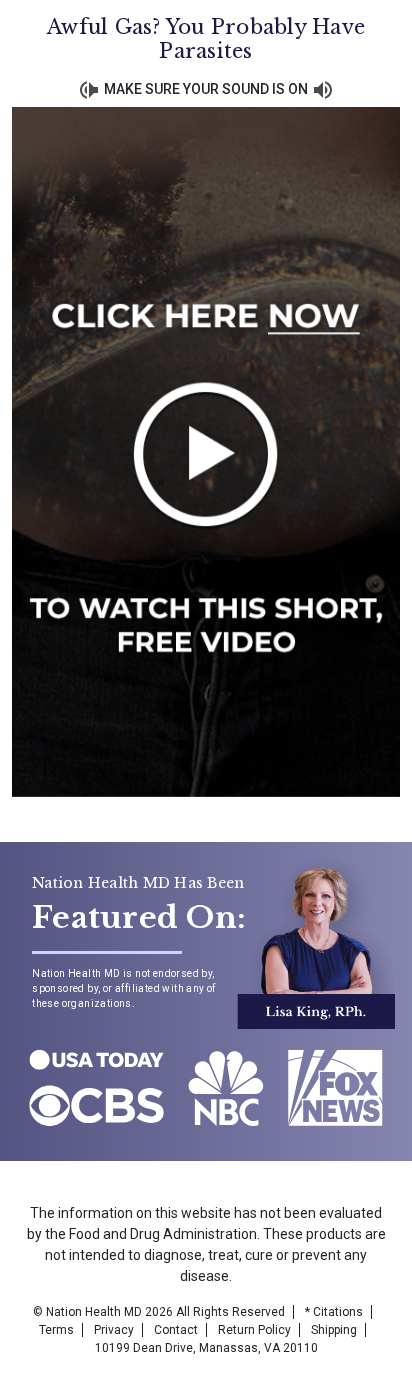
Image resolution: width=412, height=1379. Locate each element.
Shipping (334, 1330)
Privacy (114, 1330)
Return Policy (254, 1330)
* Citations (334, 1312)
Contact (176, 1330)
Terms (56, 1330)
